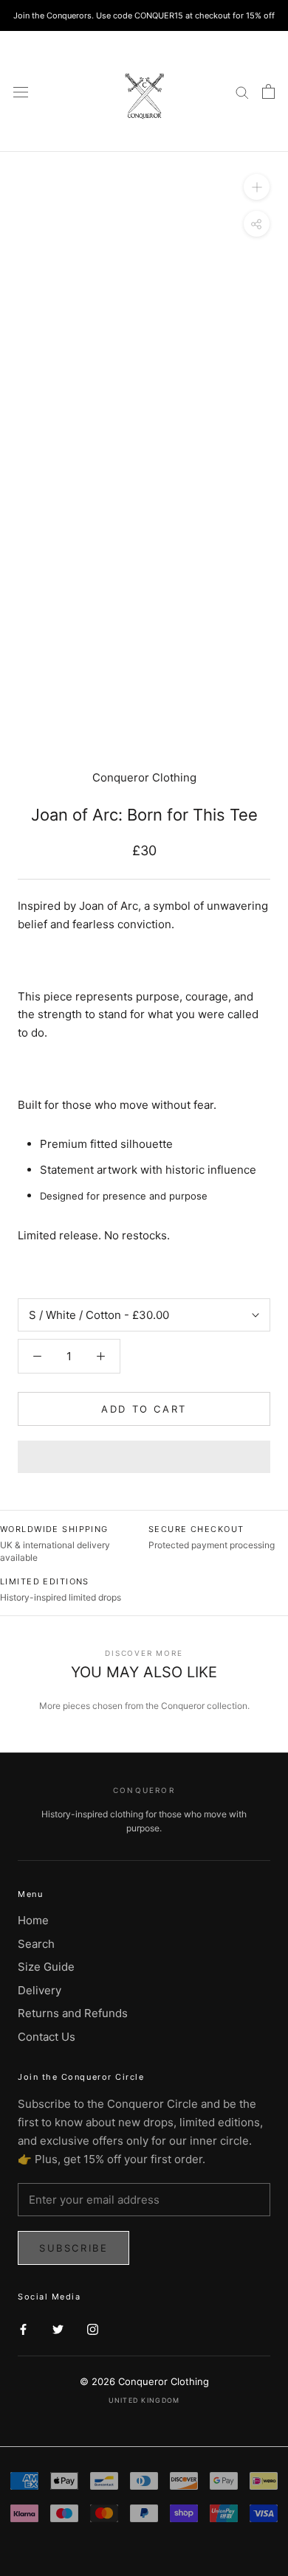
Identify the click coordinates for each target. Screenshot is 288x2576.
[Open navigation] (21, 91)
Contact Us (47, 2037)
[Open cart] (268, 91)
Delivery (40, 1990)
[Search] (242, 92)
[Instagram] (93, 2329)
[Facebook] (23, 2329)
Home (33, 1920)
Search (36, 1944)
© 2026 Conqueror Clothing (144, 2381)
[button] (144, 1457)
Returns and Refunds (73, 2013)
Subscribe (73, 2248)
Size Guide (46, 1967)
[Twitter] (58, 2329)
